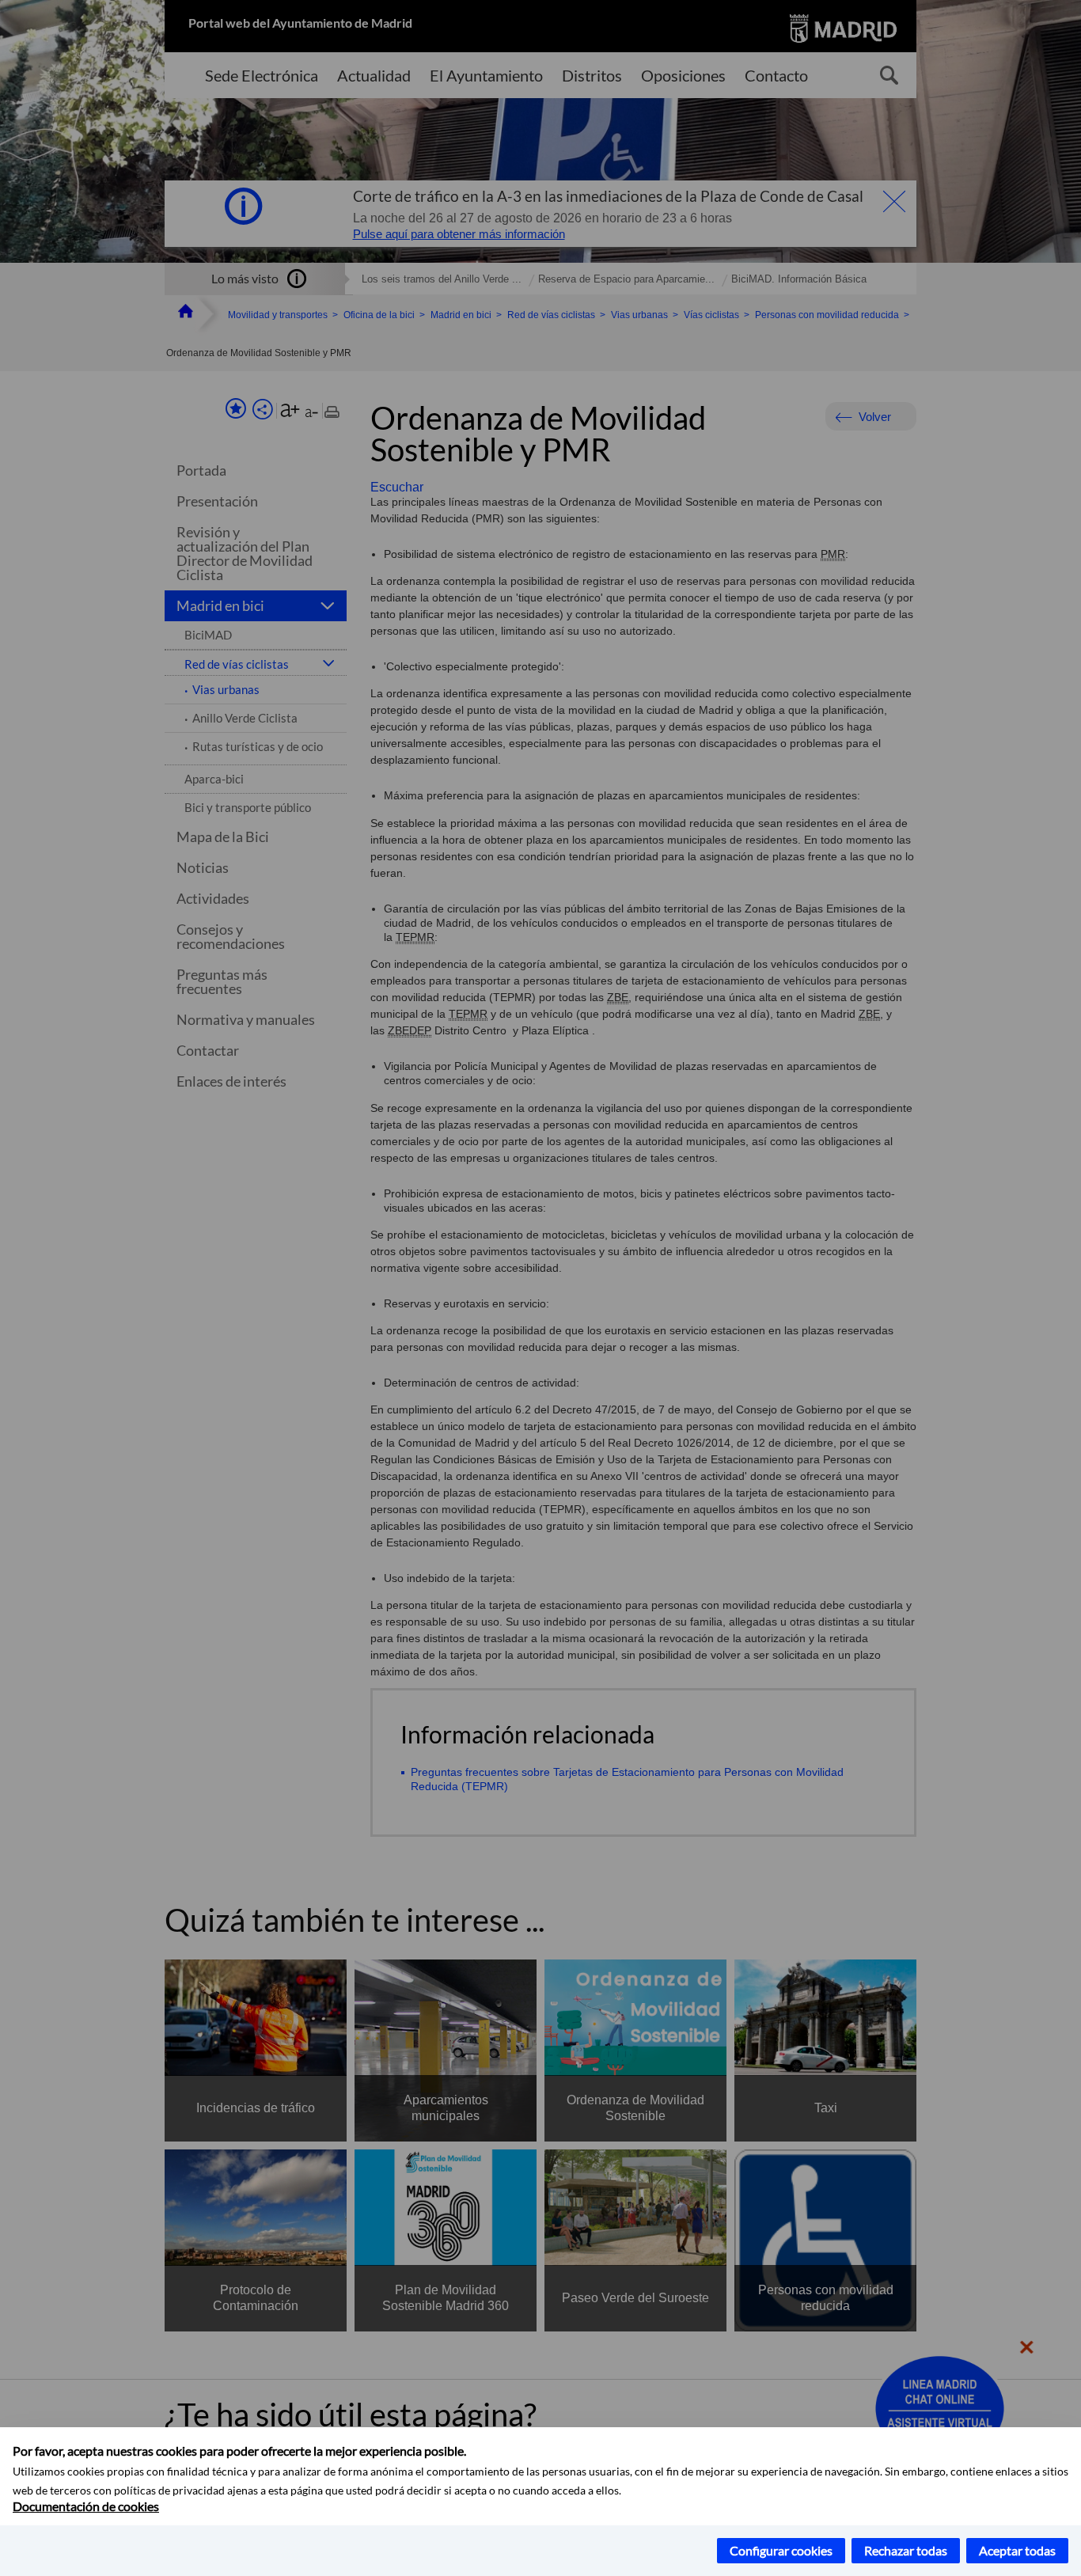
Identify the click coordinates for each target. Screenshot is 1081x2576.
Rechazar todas (906, 2550)
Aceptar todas (1017, 2550)
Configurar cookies (781, 2550)
